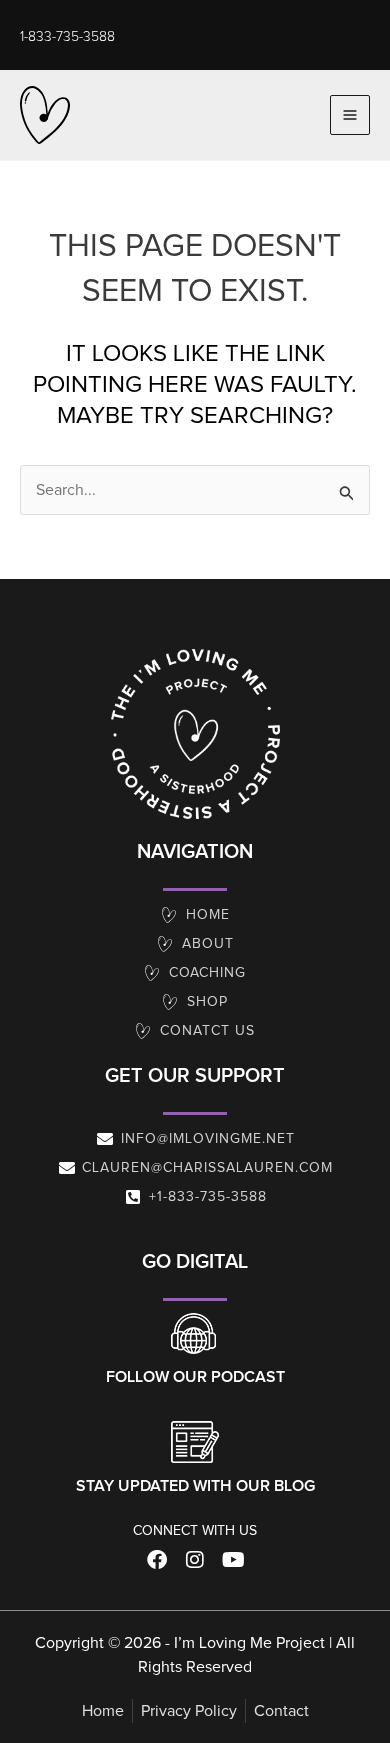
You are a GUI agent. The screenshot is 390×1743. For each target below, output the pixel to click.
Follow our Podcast (195, 1377)
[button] (67, 37)
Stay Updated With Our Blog (195, 1486)
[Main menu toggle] (350, 115)
